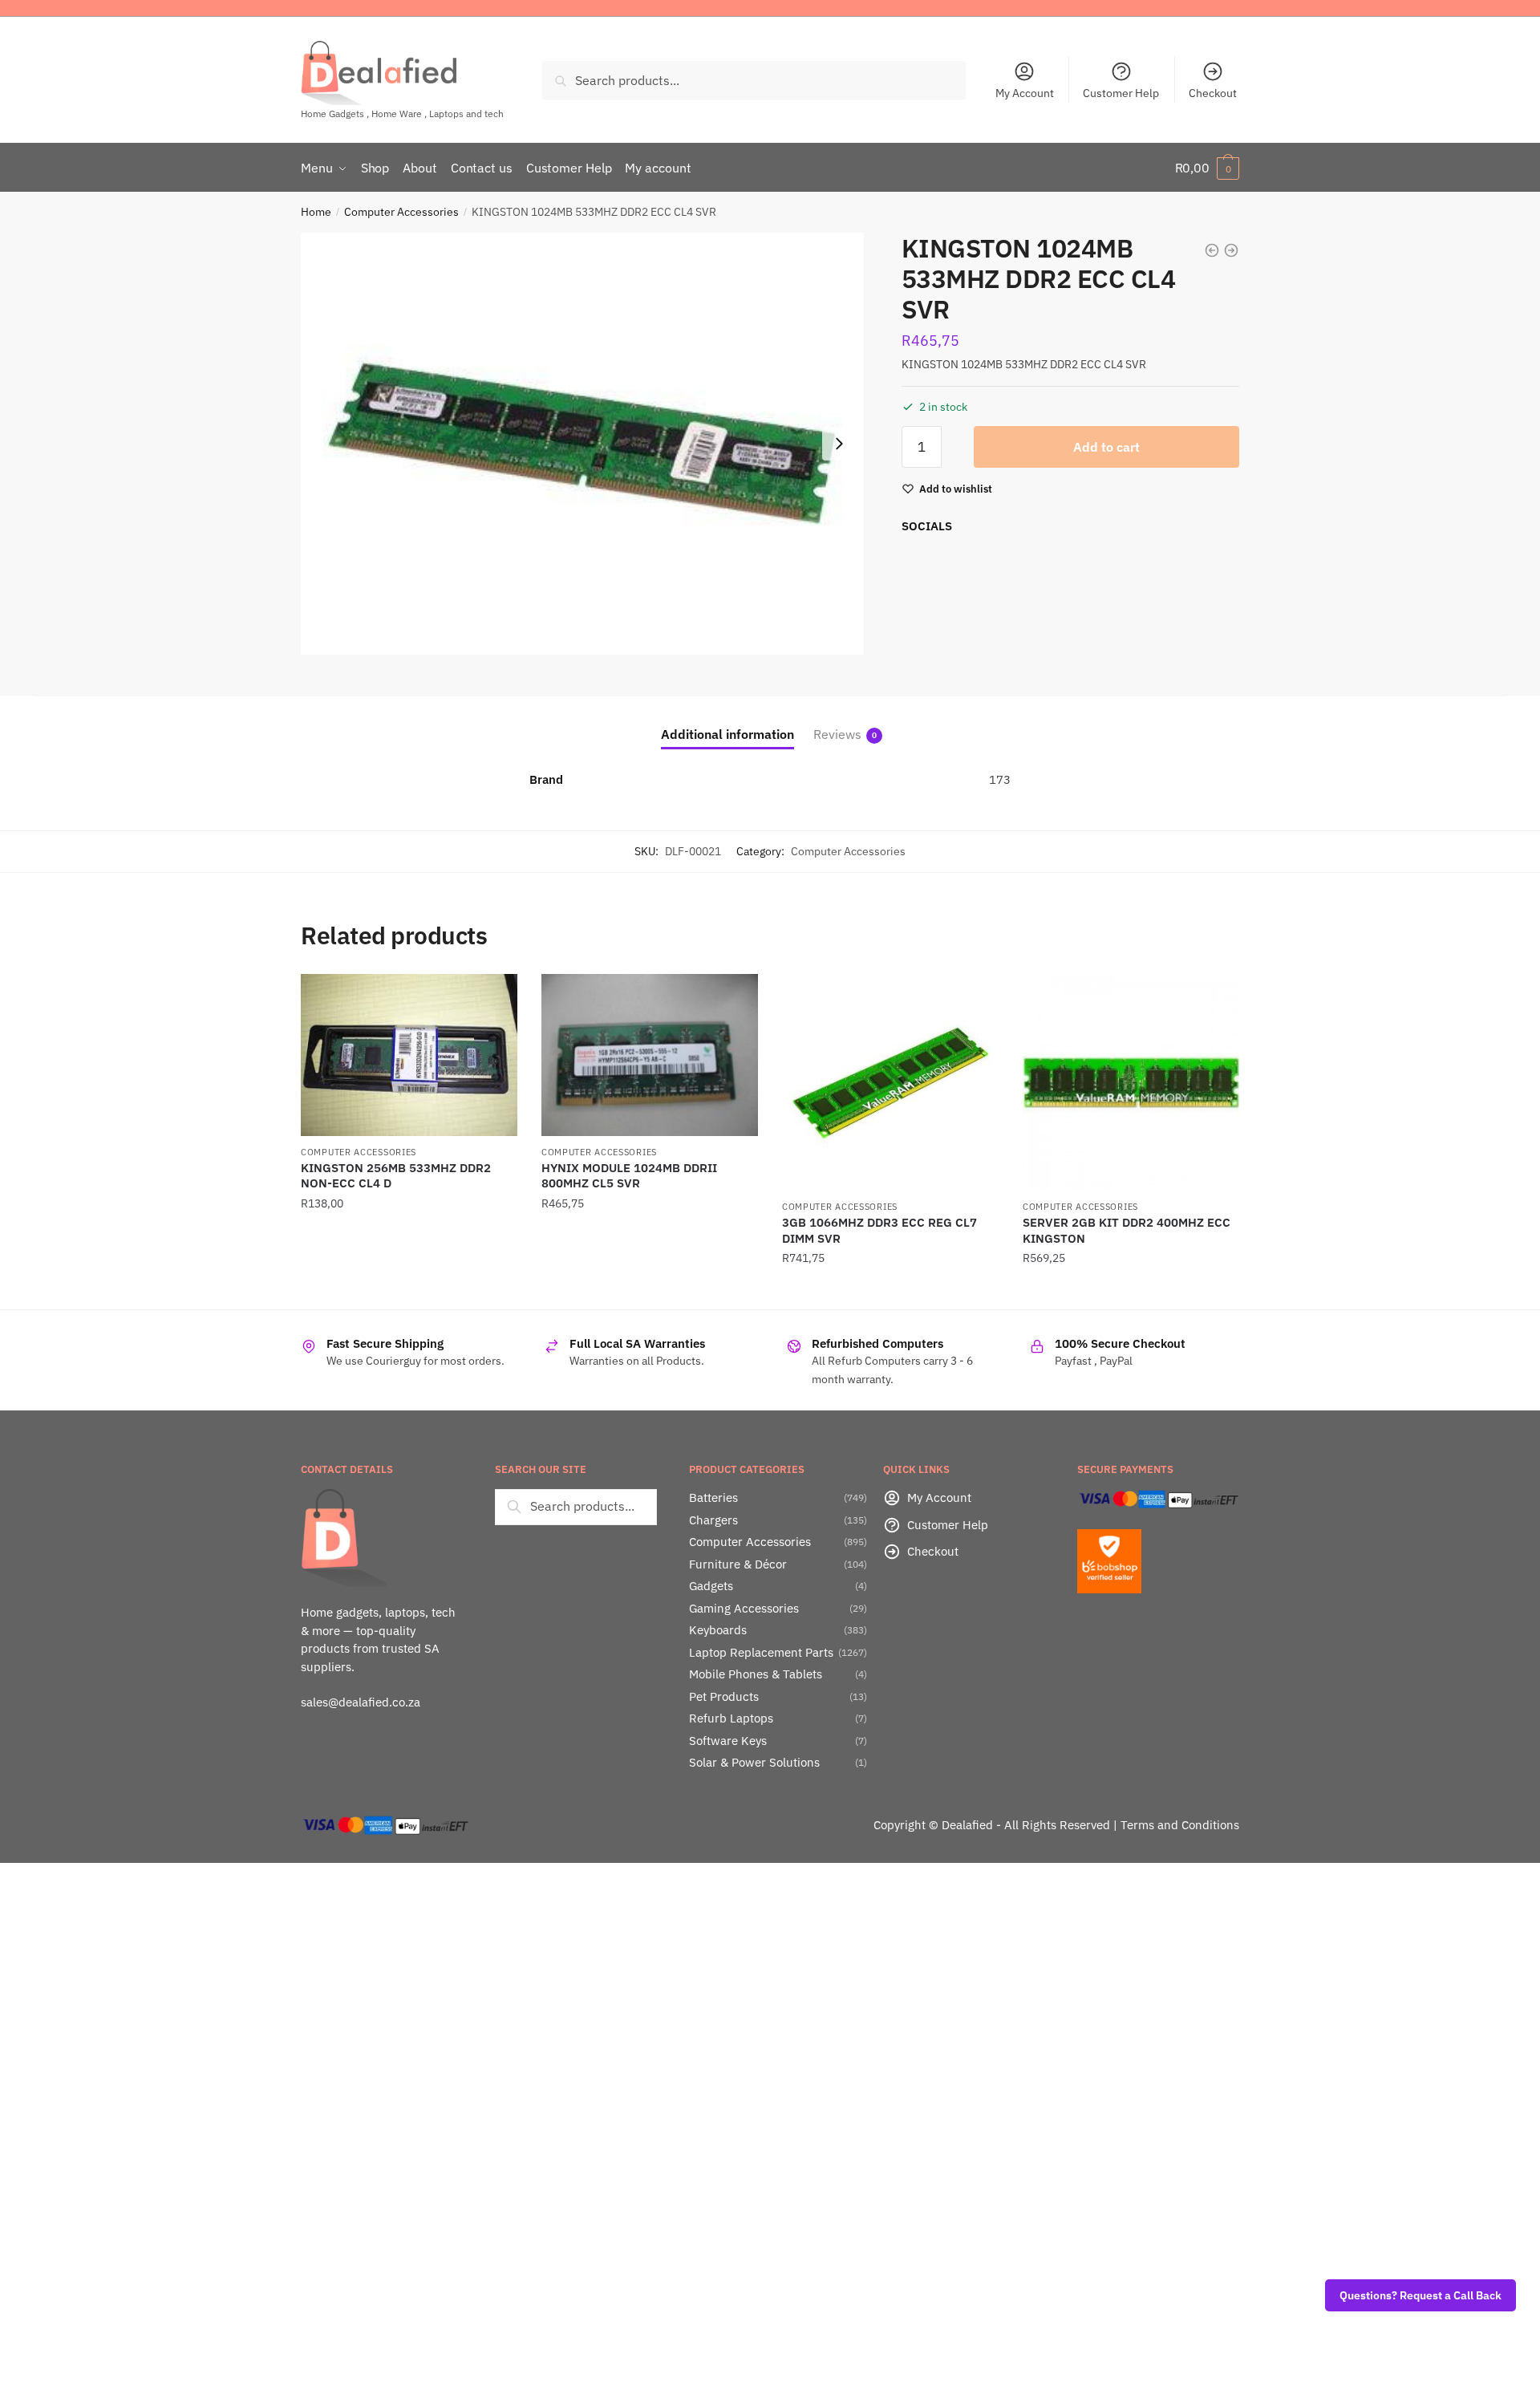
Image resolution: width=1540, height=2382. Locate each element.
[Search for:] (576, 1506)
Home (316, 212)
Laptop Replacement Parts (761, 1652)
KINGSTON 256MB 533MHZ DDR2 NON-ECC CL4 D (396, 1176)
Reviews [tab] (837, 734)
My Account (1025, 93)
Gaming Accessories (744, 1608)
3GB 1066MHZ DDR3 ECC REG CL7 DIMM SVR (879, 1230)
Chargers (713, 1520)
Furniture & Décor (738, 1564)
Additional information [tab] (727, 734)
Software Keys (728, 1741)
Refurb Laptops (731, 1718)
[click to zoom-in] (582, 444)
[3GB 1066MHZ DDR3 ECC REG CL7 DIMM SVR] (890, 1082)
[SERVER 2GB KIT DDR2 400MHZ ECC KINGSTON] (1131, 1082)
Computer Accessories (401, 212)
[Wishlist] (493, 998)
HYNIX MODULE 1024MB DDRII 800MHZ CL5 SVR (629, 1176)
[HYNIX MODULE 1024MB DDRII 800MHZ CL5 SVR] (650, 1055)
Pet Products (724, 1696)
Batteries (713, 1497)
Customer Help (1121, 93)
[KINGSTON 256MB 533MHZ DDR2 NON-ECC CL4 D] (409, 1055)
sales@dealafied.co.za (361, 1702)
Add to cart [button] (409, 1291)
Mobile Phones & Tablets (756, 1674)
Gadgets (711, 1586)
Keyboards (718, 1630)
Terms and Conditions (1180, 1825)
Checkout (1213, 93)
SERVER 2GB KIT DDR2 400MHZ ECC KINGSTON (1127, 1230)
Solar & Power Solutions (754, 1762)
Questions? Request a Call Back (1420, 2295)
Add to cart (1106, 447)
